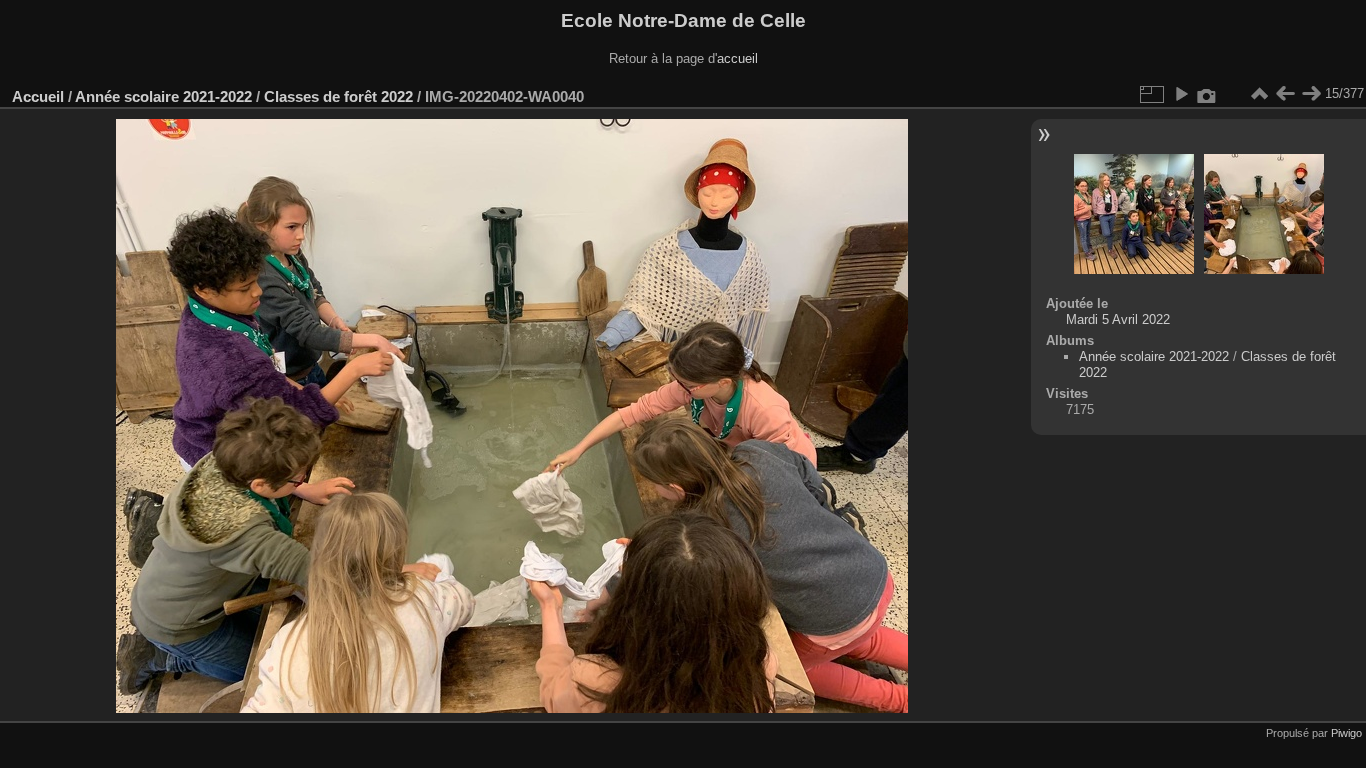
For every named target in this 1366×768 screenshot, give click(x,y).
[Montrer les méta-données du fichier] (1207, 94)
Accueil (38, 96)
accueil (737, 58)
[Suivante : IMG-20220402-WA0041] (1311, 94)
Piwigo (1346, 733)
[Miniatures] (1259, 94)
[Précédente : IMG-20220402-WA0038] (1285, 94)
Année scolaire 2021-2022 (163, 96)
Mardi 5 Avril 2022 (1118, 319)
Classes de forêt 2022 (338, 96)
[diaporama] (1181, 94)
